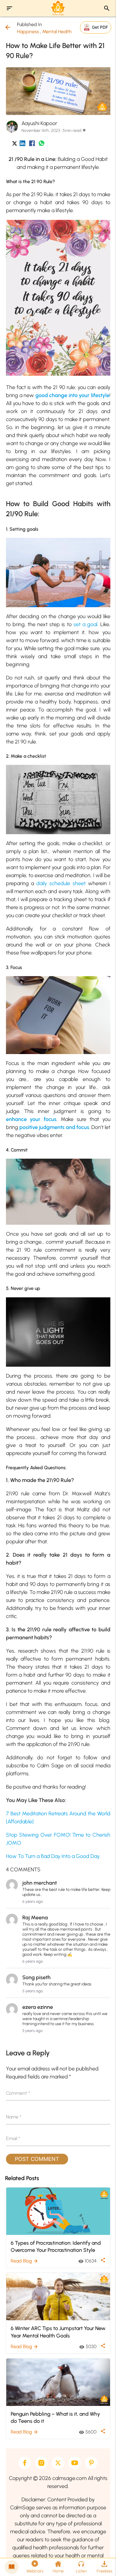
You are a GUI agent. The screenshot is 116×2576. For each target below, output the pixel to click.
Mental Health (57, 32)
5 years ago (33, 1991)
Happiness (28, 32)
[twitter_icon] (15, 144)
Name (14, 2117)
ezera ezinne (38, 2007)
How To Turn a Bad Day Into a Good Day (53, 1856)
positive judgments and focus (54, 1127)
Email (13, 2138)
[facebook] (25, 2463)
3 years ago (32, 2031)
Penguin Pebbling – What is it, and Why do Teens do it (55, 2417)
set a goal (85, 624)
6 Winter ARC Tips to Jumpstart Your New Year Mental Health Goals (58, 2332)
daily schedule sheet (61, 883)
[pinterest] (91, 2463)
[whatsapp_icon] (41, 144)
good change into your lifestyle (72, 395)
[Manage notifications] (102, 2563)
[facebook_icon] (32, 144)
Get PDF (100, 27)
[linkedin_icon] (22, 144)
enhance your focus (31, 1119)
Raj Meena (35, 1918)
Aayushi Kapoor (39, 123)
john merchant (40, 1883)
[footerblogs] (12, 2567)
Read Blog (25, 2261)
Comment (18, 2093)
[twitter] (58, 2463)
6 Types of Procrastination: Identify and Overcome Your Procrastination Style (56, 2246)
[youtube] (75, 2463)
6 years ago (33, 1901)
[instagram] (41, 2463)
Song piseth (36, 1977)
